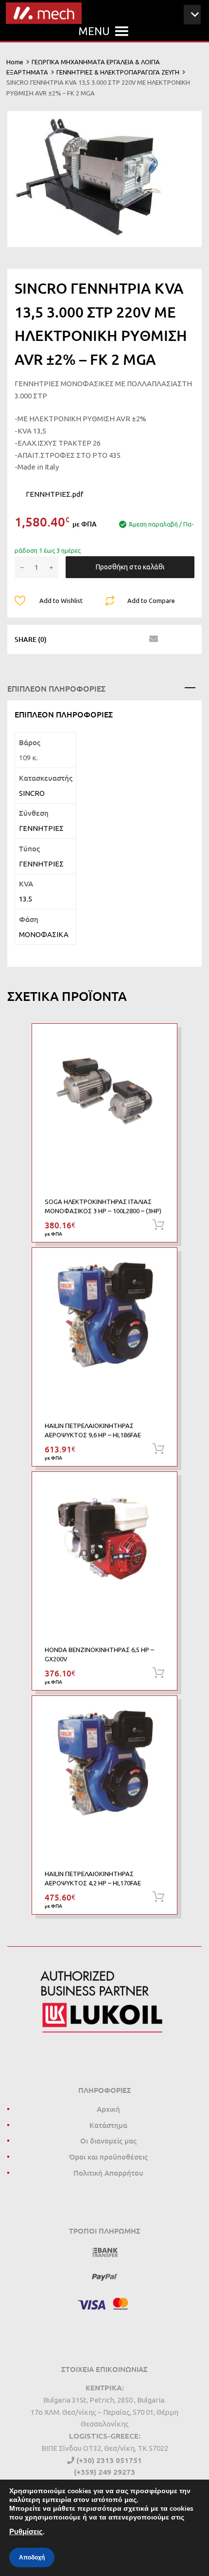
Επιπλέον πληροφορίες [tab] (56, 688)
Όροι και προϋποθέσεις (108, 2157)
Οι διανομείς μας (108, 2141)
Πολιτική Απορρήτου (108, 2173)
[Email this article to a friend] (152, 639)
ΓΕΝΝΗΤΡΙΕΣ (41, 828)
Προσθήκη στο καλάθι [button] (158, 1225)
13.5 (26, 899)
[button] (94, 31)
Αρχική (108, 2109)
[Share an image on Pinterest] (117, 639)
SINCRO (32, 793)
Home (15, 62)
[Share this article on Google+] (100, 639)
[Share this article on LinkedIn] (135, 639)
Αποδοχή (32, 2557)
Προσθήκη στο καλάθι (130, 567)
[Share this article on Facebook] (65, 639)
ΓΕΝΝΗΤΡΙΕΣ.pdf (54, 494)
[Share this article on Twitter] (82, 639)
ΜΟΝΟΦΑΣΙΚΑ (44, 934)
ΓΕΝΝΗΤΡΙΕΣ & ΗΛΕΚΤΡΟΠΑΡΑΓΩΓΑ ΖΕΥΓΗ (118, 72)
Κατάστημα (108, 2125)
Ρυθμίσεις (26, 2532)
